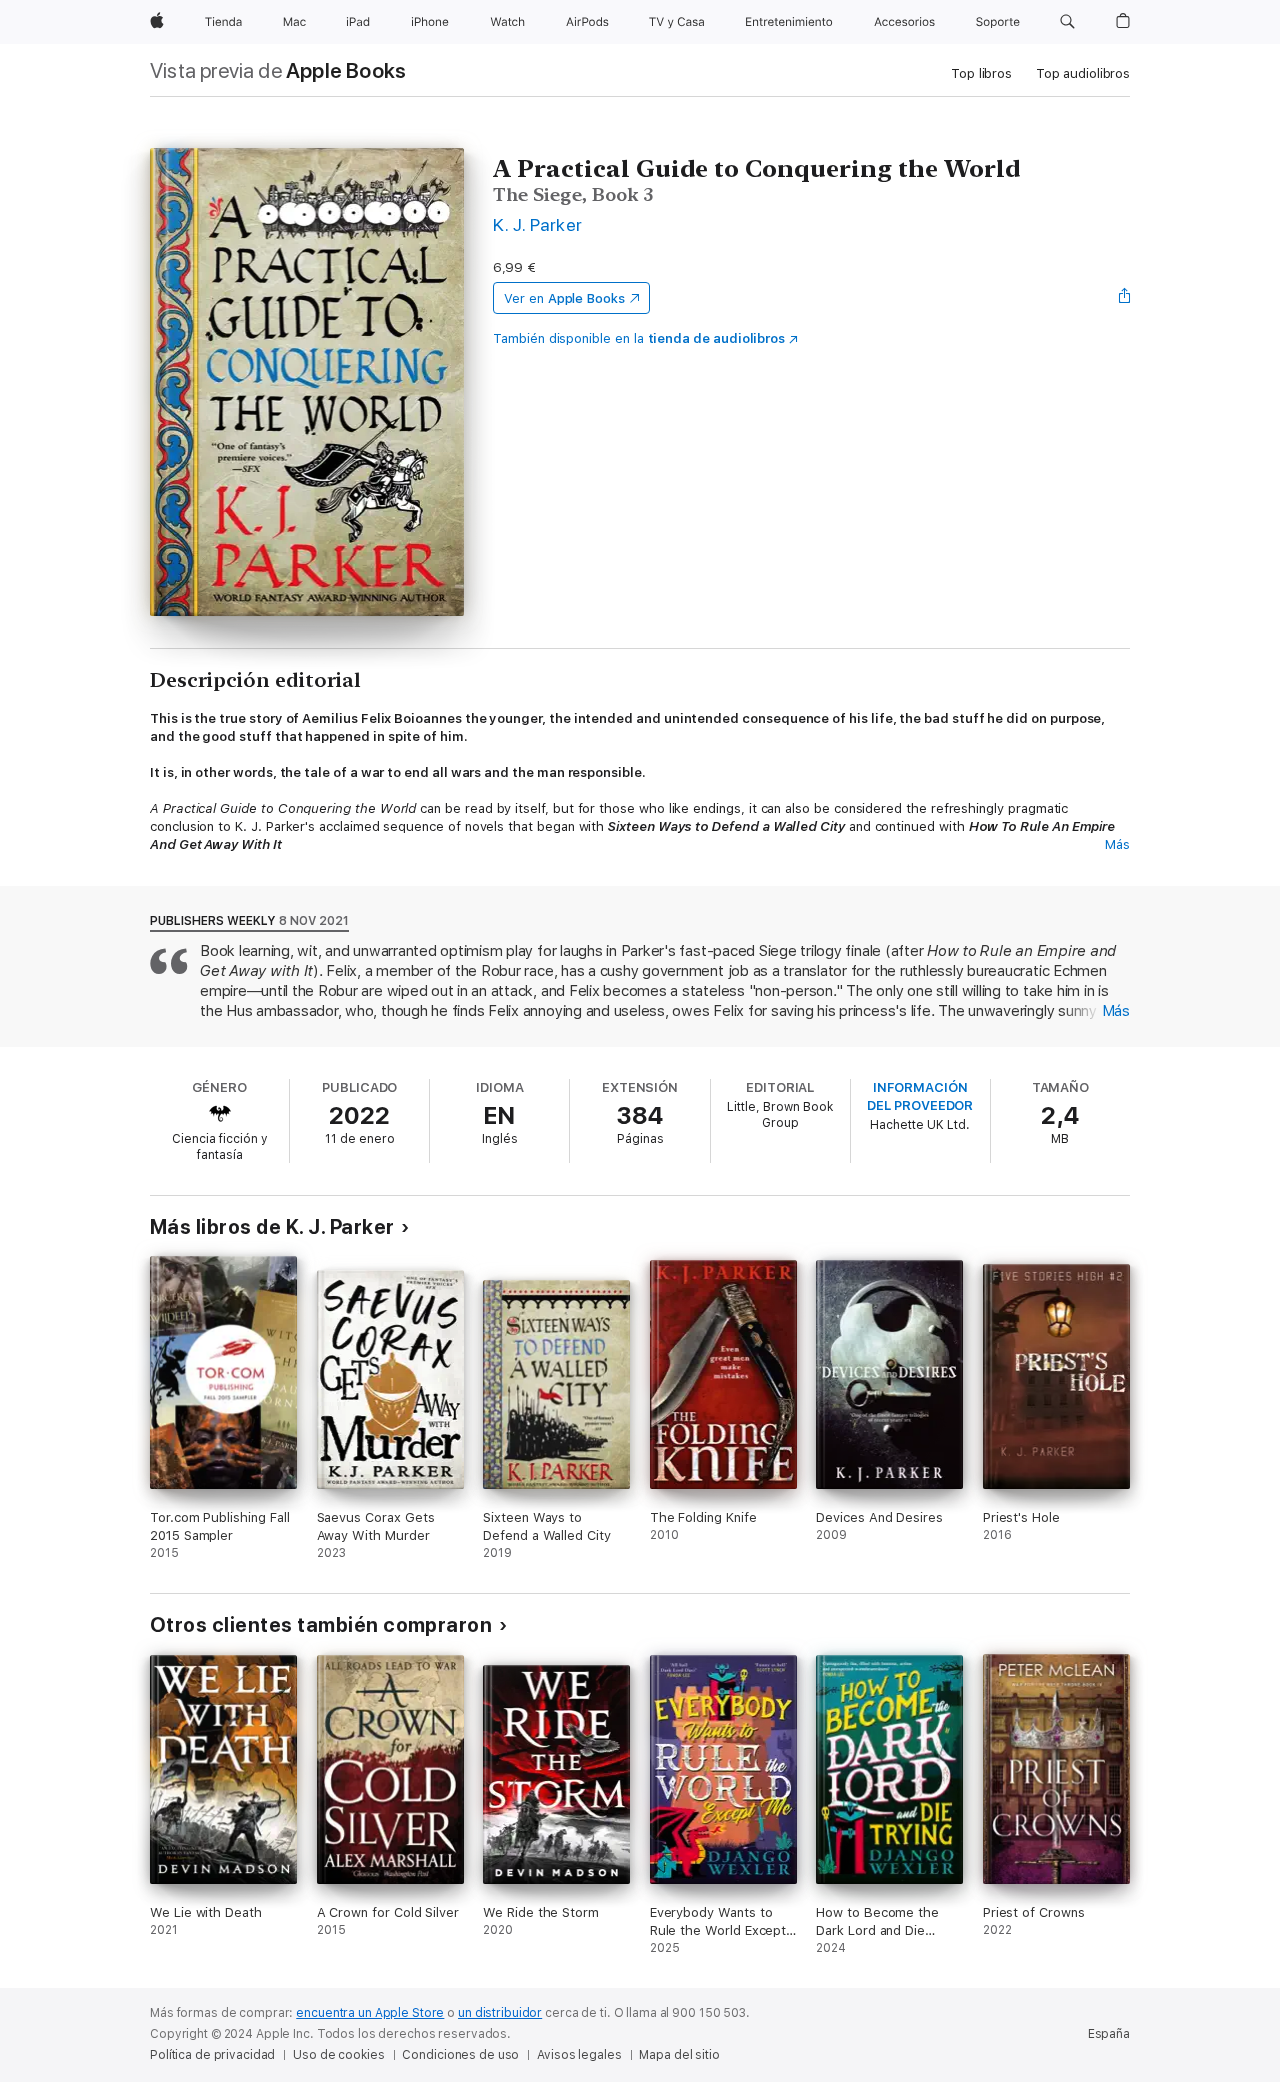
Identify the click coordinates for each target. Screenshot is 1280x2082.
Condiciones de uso (460, 2055)
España (1109, 2034)
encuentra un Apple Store (370, 2013)
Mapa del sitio (679, 2055)
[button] (1067, 22)
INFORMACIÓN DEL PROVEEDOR (920, 1096)
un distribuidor (500, 2013)
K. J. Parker (538, 224)
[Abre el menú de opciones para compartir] (1125, 298)
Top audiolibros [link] (1083, 73)
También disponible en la (639, 338)
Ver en (564, 298)
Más (1117, 844)
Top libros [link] (981, 73)
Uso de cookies (338, 2055)
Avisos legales (579, 2055)
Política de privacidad (212, 2055)
